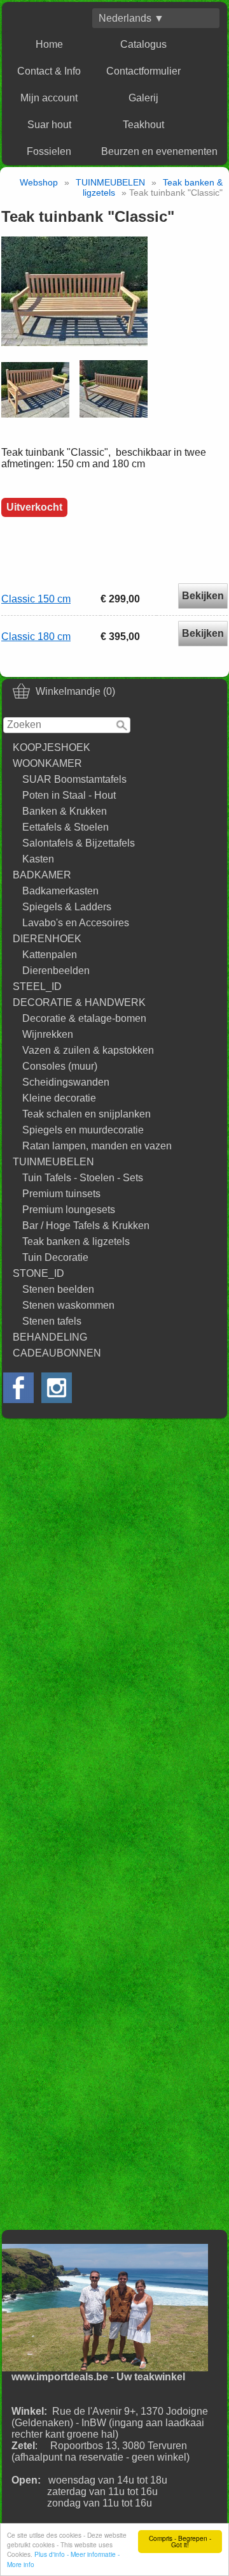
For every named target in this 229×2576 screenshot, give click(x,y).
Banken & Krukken (65, 811)
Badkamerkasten (60, 891)
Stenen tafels (52, 1321)
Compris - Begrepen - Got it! (180, 2541)
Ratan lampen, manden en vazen (97, 1146)
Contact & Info (49, 71)
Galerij (143, 98)
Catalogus (143, 44)
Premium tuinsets (61, 1194)
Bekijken (203, 596)
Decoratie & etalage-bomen (84, 1018)
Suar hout (49, 125)
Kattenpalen (50, 955)
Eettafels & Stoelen (66, 827)
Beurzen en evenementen (159, 151)
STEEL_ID (37, 986)
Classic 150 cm (36, 599)
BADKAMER (42, 875)
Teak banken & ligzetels (76, 1241)
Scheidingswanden (66, 1082)
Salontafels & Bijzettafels (79, 843)
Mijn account (49, 98)
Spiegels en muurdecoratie (83, 1130)
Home (49, 44)
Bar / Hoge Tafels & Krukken (86, 1226)
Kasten (38, 859)
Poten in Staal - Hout (69, 795)
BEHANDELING (50, 1337)
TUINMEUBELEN (53, 1162)
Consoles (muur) (60, 1066)
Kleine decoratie (59, 1098)
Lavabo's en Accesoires (76, 923)
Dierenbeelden (56, 971)
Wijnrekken (48, 1034)
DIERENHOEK (47, 939)
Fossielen (49, 151)
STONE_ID (38, 1273)
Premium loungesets (69, 1210)
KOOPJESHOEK (52, 747)
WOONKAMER (47, 763)
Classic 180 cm (36, 637)
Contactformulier (143, 71)
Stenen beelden (58, 1289)
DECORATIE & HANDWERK (79, 1002)
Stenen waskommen (68, 1305)
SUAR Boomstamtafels (74, 779)
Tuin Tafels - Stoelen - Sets (83, 1178)
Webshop (39, 182)
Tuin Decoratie (55, 1257)
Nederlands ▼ (131, 18)
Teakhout (143, 125)
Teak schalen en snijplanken (87, 1114)
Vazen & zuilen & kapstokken (88, 1050)
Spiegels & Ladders (67, 907)
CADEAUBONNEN (57, 1353)
